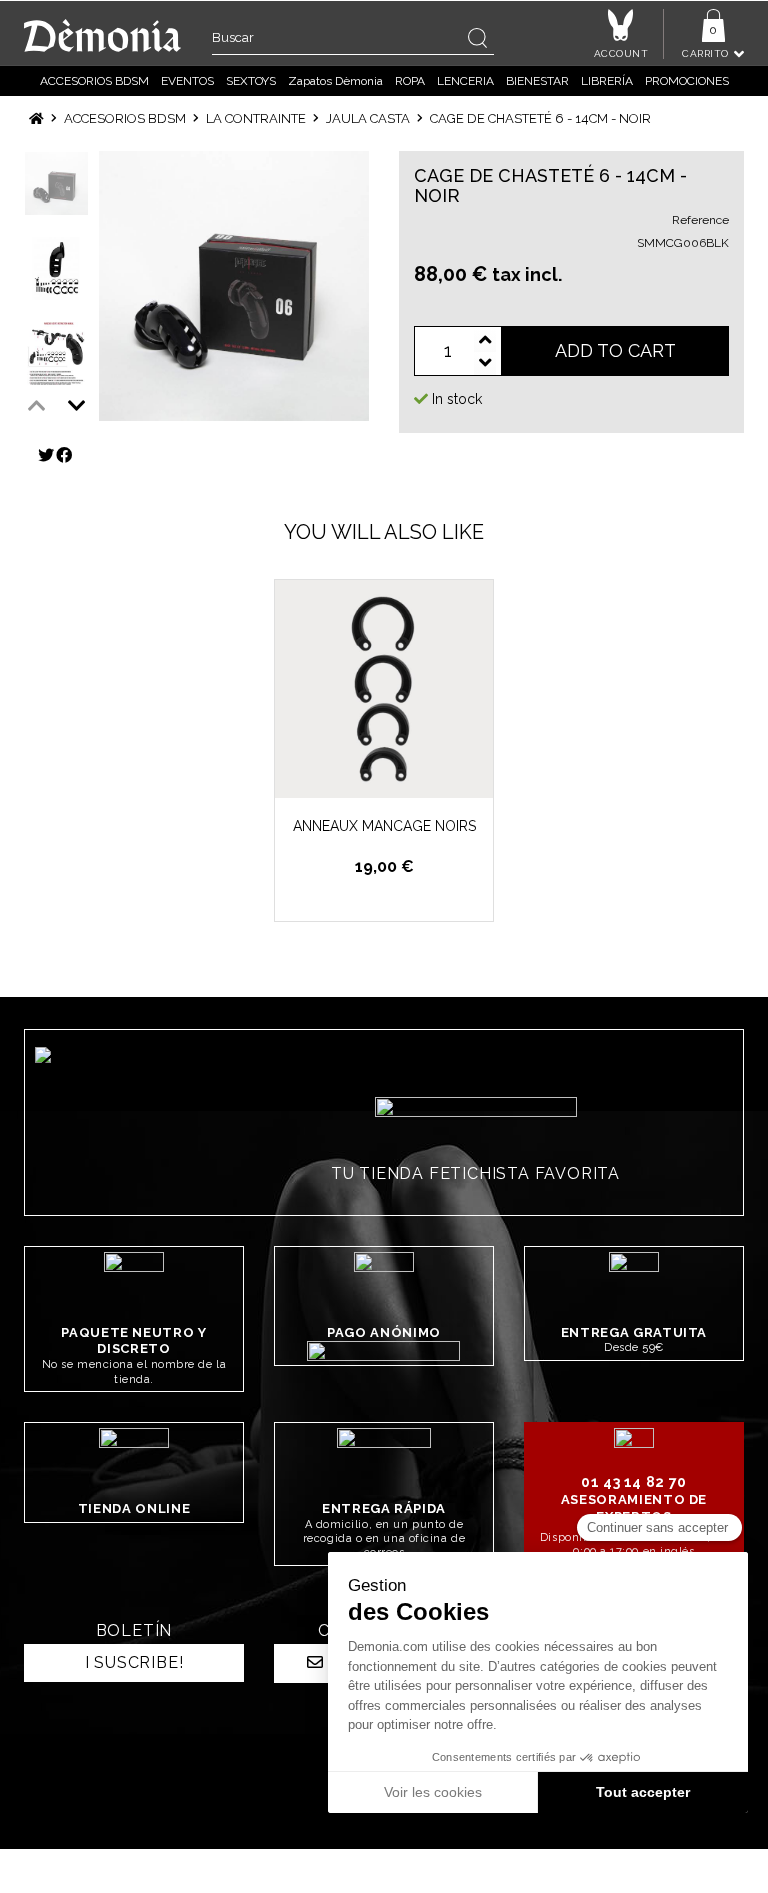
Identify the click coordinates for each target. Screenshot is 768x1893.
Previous (37, 406)
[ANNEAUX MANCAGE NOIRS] (384, 689)
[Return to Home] (36, 118)
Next (77, 406)
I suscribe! (134, 1662)
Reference (700, 220)
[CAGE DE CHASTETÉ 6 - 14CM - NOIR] (234, 286)
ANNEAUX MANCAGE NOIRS (384, 826)
